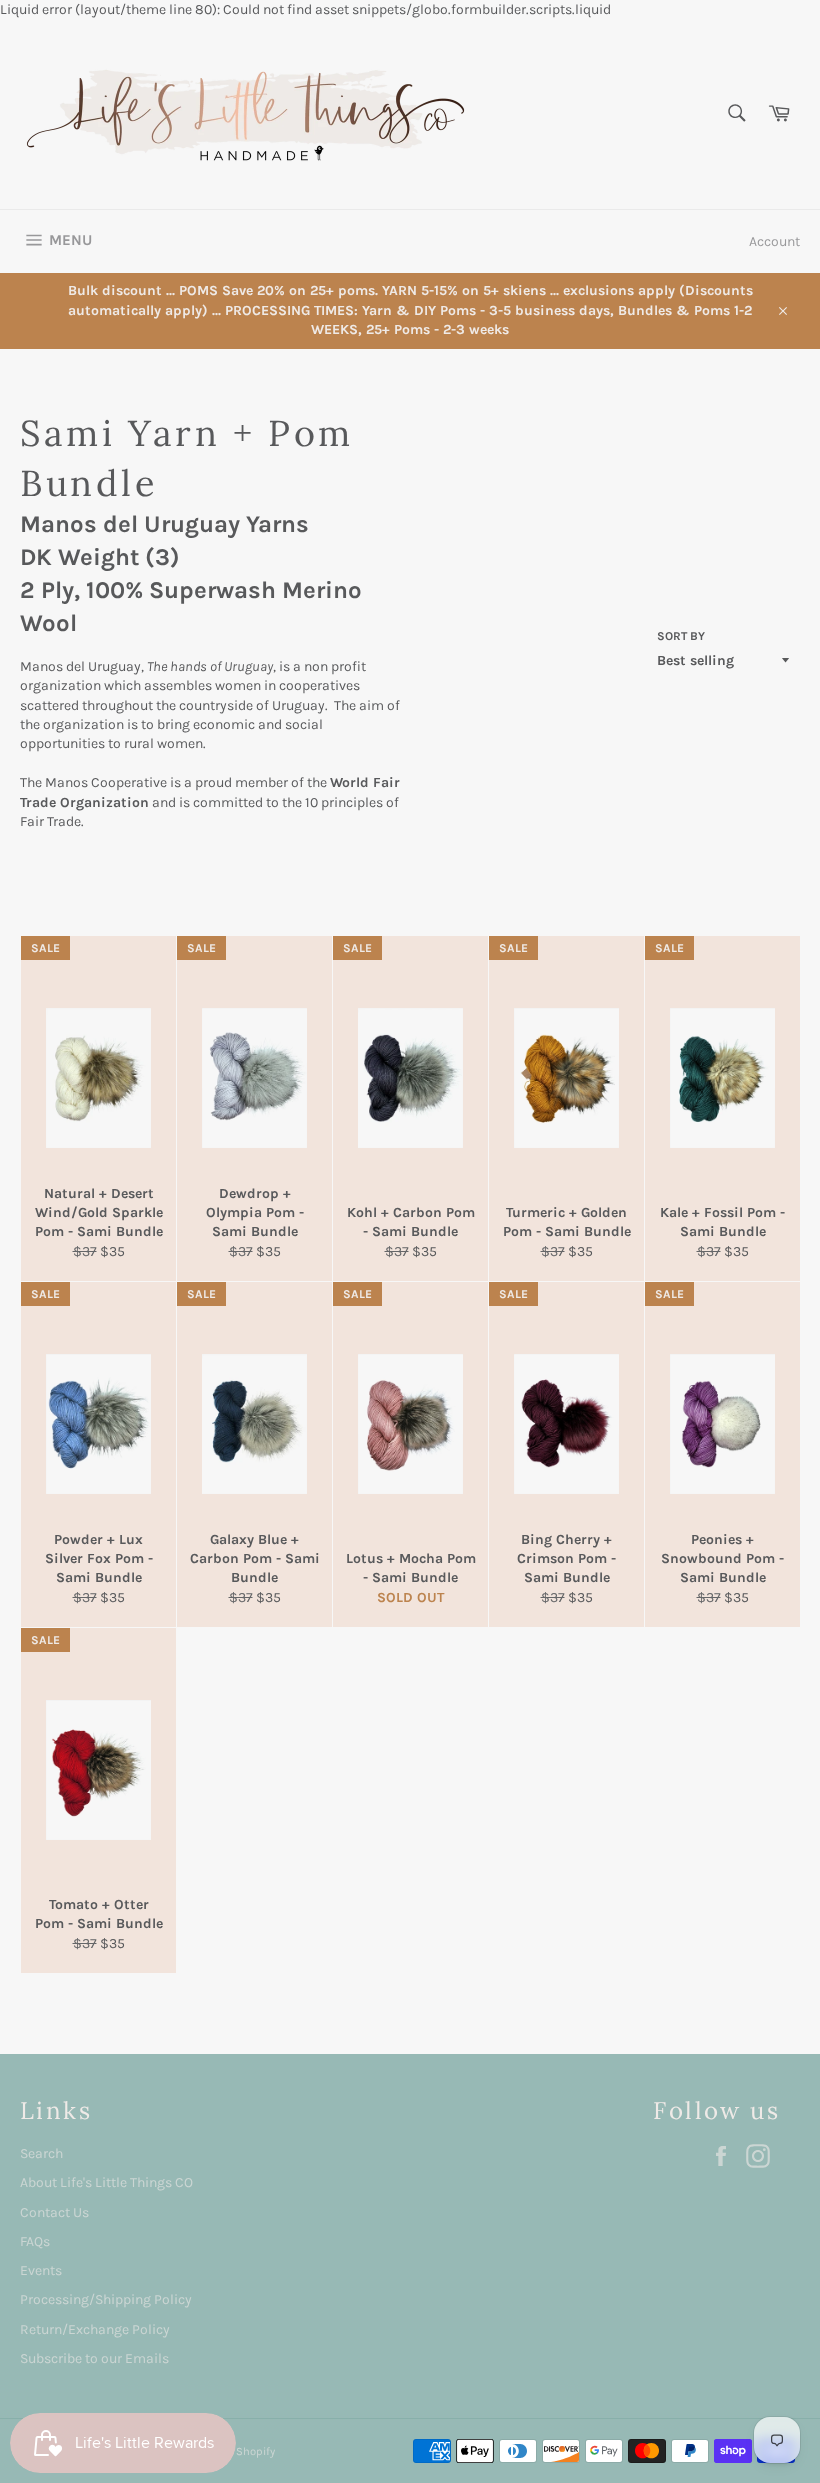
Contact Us (54, 2212)
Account (774, 241)
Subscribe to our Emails (94, 2358)
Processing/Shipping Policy (106, 2299)
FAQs (35, 2241)
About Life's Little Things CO (106, 2182)
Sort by (681, 636)
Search (41, 2153)
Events (41, 2270)
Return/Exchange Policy (95, 2329)
